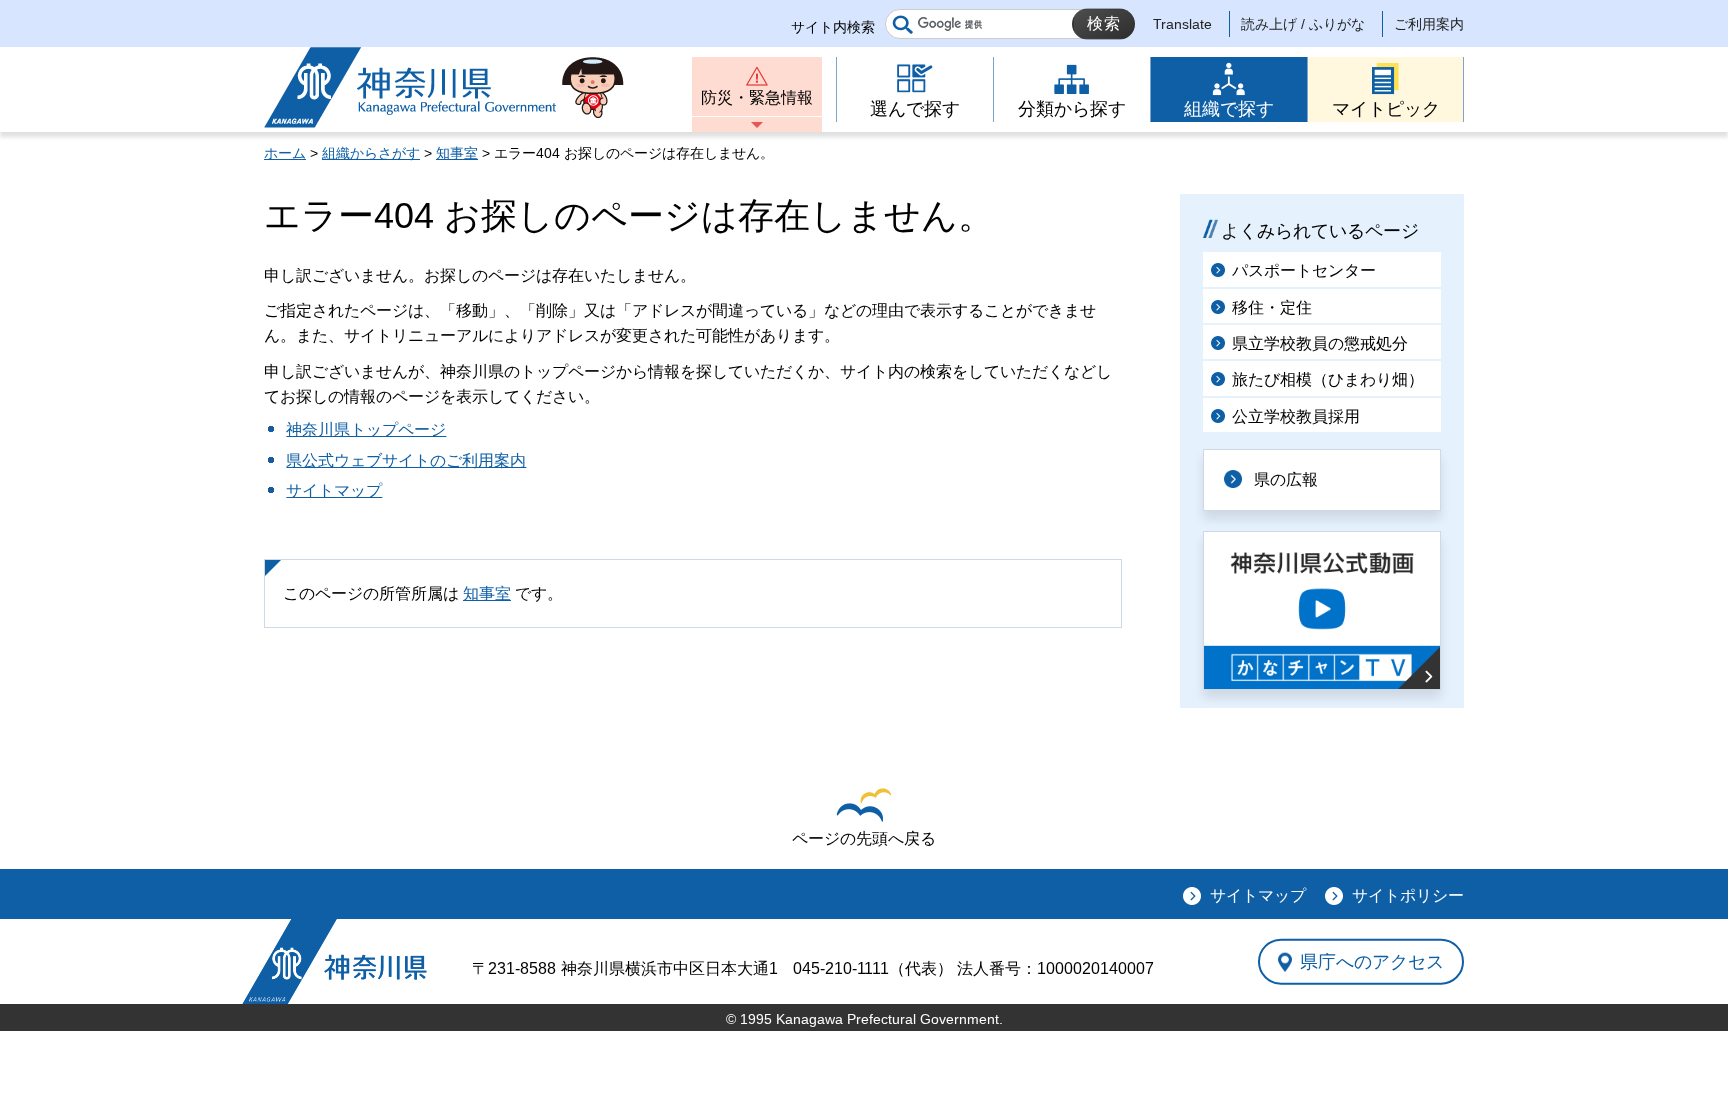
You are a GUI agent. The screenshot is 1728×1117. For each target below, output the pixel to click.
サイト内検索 (833, 27)
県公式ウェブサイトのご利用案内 (406, 460)
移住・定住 (1272, 307)
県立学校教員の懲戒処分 (1320, 343)
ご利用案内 (1429, 24)
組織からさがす (371, 153)
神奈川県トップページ (366, 429)
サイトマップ (334, 490)
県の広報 (1286, 479)
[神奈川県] (334, 961)
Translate (1182, 24)
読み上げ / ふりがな (1303, 24)
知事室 (457, 153)
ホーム (285, 153)
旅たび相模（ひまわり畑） (1328, 379)
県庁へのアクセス (1372, 961)
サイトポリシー (1408, 895)
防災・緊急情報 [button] (757, 97)
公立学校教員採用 (1296, 416)
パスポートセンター (1304, 270)
